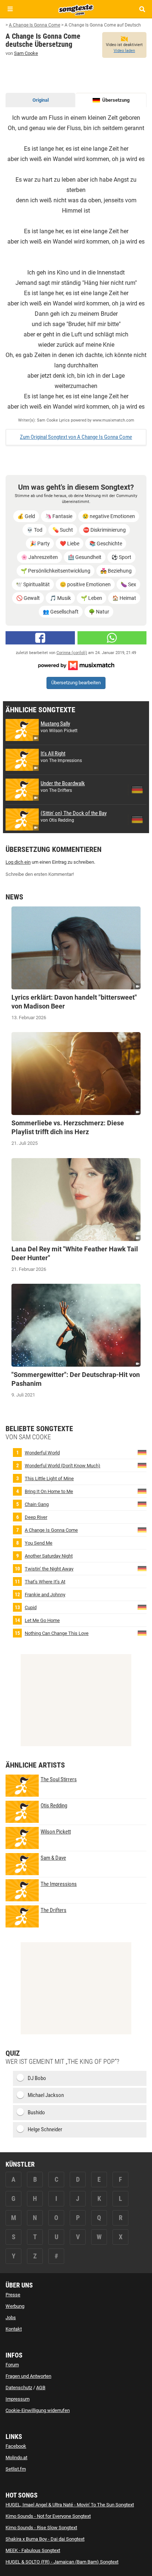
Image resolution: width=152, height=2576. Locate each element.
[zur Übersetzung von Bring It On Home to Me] (142, 1491)
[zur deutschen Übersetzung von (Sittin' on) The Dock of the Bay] (137, 819)
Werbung (15, 2306)
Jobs (11, 2318)
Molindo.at (16, 2458)
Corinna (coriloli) (72, 653)
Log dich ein (18, 862)
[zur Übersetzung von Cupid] (142, 1607)
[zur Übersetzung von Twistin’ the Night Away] (142, 1568)
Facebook (16, 2446)
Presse (13, 2295)
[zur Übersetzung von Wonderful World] (142, 1452)
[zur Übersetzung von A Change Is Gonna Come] (142, 1529)
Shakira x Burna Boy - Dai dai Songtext (45, 2539)
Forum (12, 2365)
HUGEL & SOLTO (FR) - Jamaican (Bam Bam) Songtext (62, 2562)
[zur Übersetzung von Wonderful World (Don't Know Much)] (142, 1465)
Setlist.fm (16, 2469)
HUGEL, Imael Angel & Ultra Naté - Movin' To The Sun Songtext (70, 2505)
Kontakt (14, 2329)
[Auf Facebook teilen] (40, 638)
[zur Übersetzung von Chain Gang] (142, 1504)
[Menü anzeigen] (10, 9)
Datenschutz (19, 2388)
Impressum (18, 2399)
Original (41, 100)
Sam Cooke (26, 53)
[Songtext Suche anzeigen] (142, 9)
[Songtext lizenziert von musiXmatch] (76, 665)
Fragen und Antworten (28, 2376)
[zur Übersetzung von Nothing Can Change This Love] (142, 1633)
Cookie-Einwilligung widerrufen (38, 2410)
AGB (41, 2388)
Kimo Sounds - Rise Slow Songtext (41, 2528)
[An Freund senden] (112, 638)
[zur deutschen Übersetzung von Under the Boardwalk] (137, 790)
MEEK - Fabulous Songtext (33, 2550)
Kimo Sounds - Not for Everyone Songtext (48, 2516)
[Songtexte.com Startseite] (76, 9)
